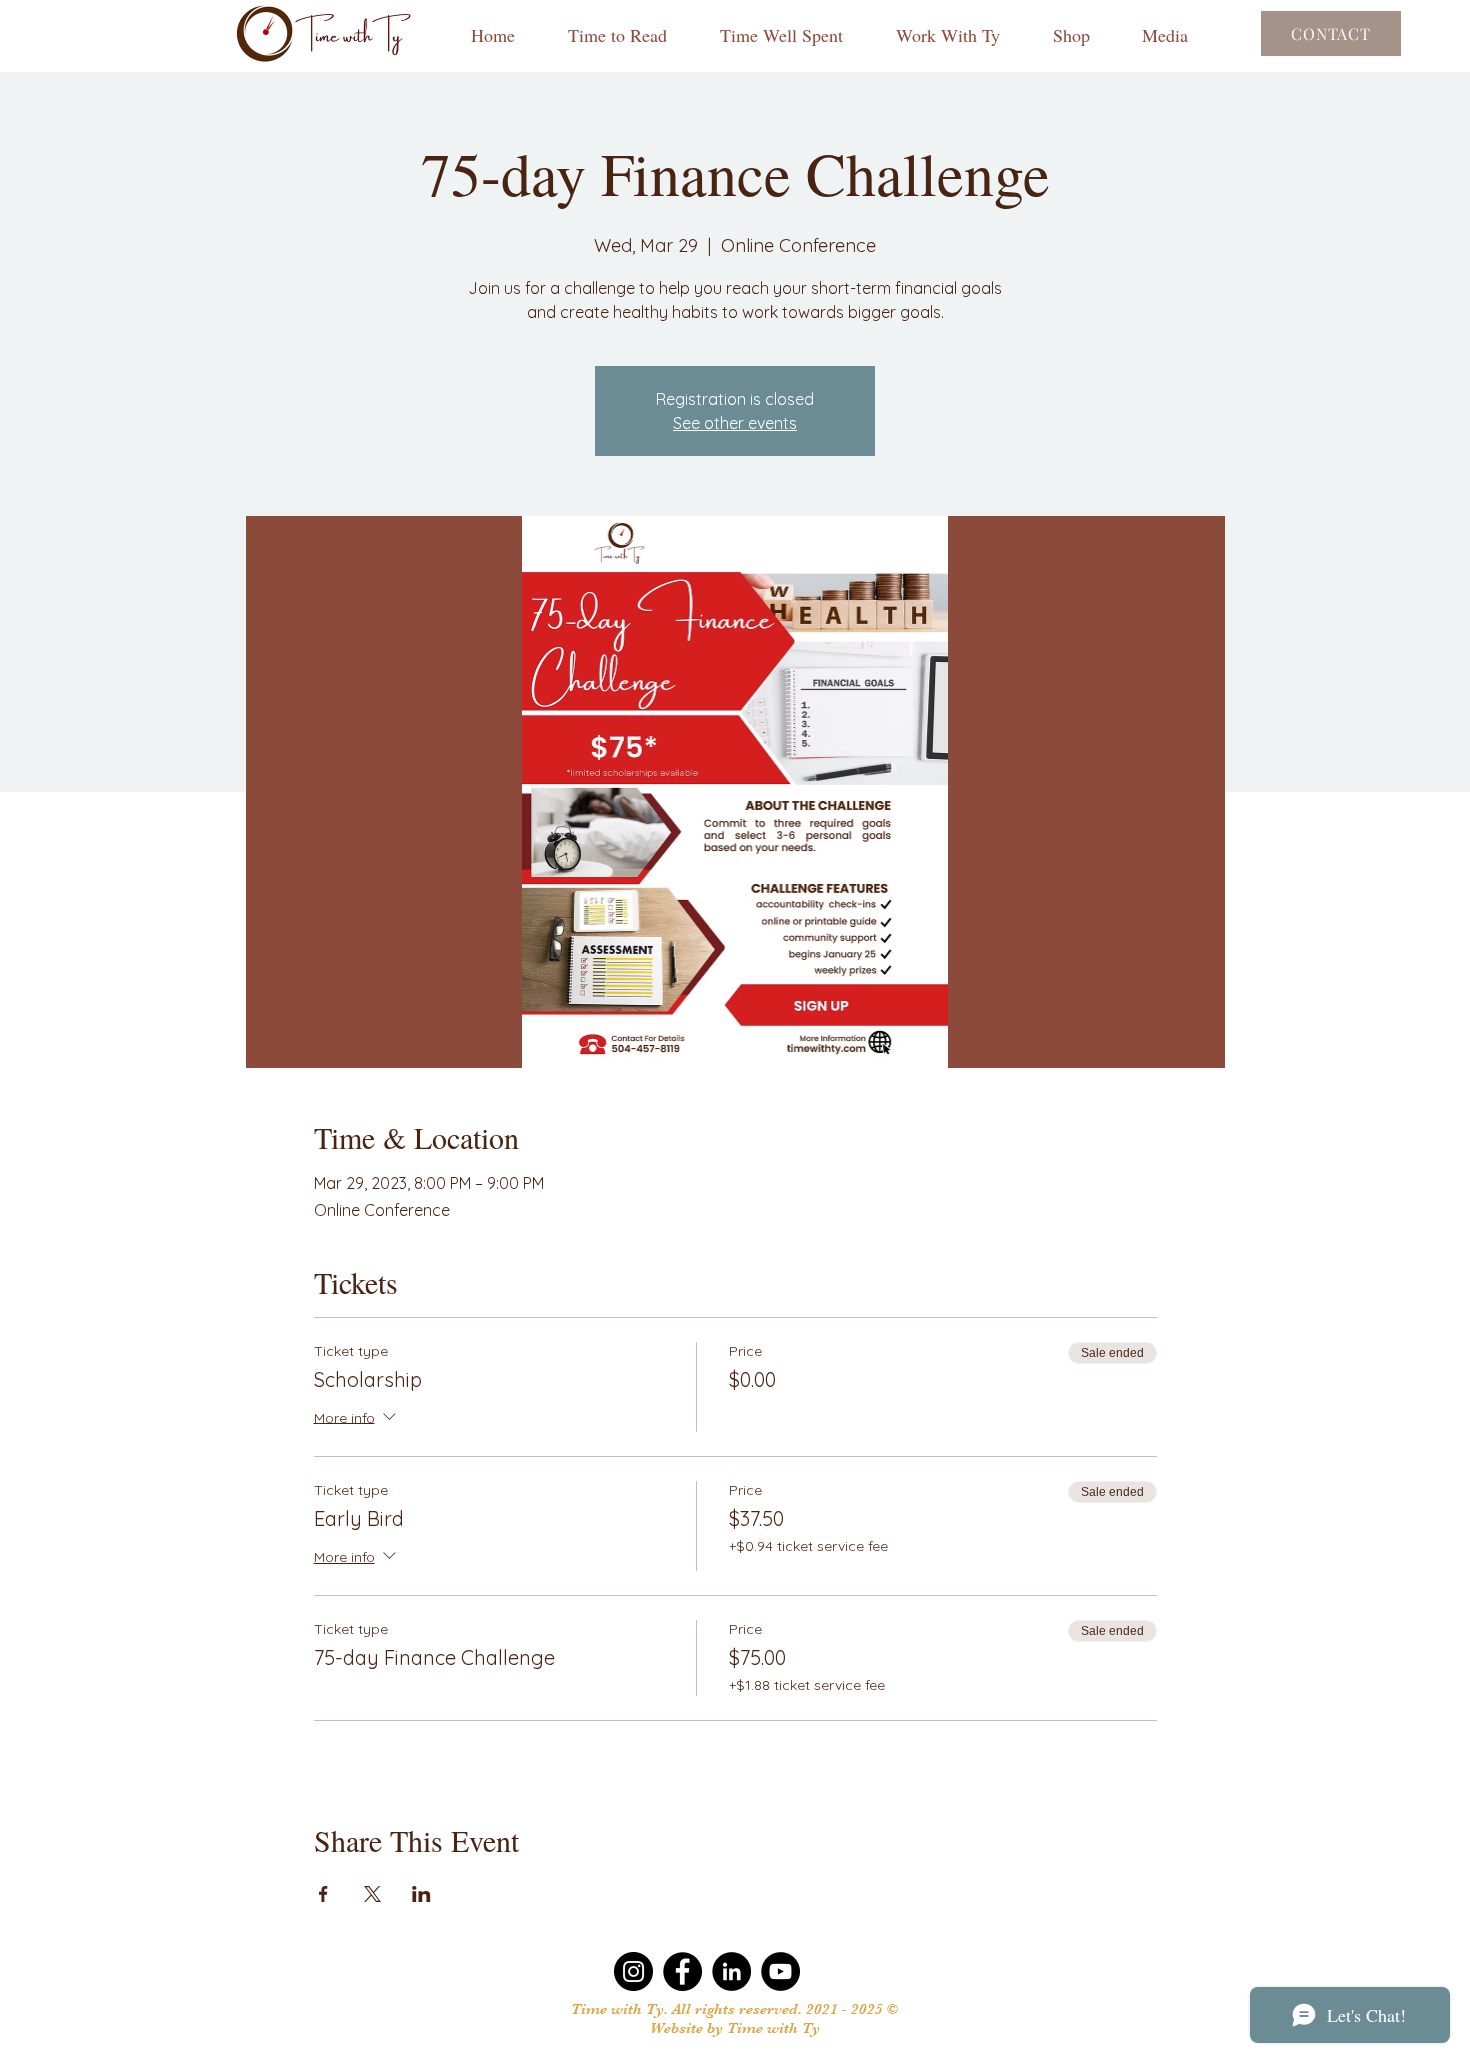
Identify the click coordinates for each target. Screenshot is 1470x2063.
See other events (735, 423)
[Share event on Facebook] (323, 1894)
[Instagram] (633, 1971)
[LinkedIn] (731, 1971)
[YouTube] (780, 1971)
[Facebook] (682, 1971)
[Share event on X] (372, 1894)
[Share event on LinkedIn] (421, 1894)
